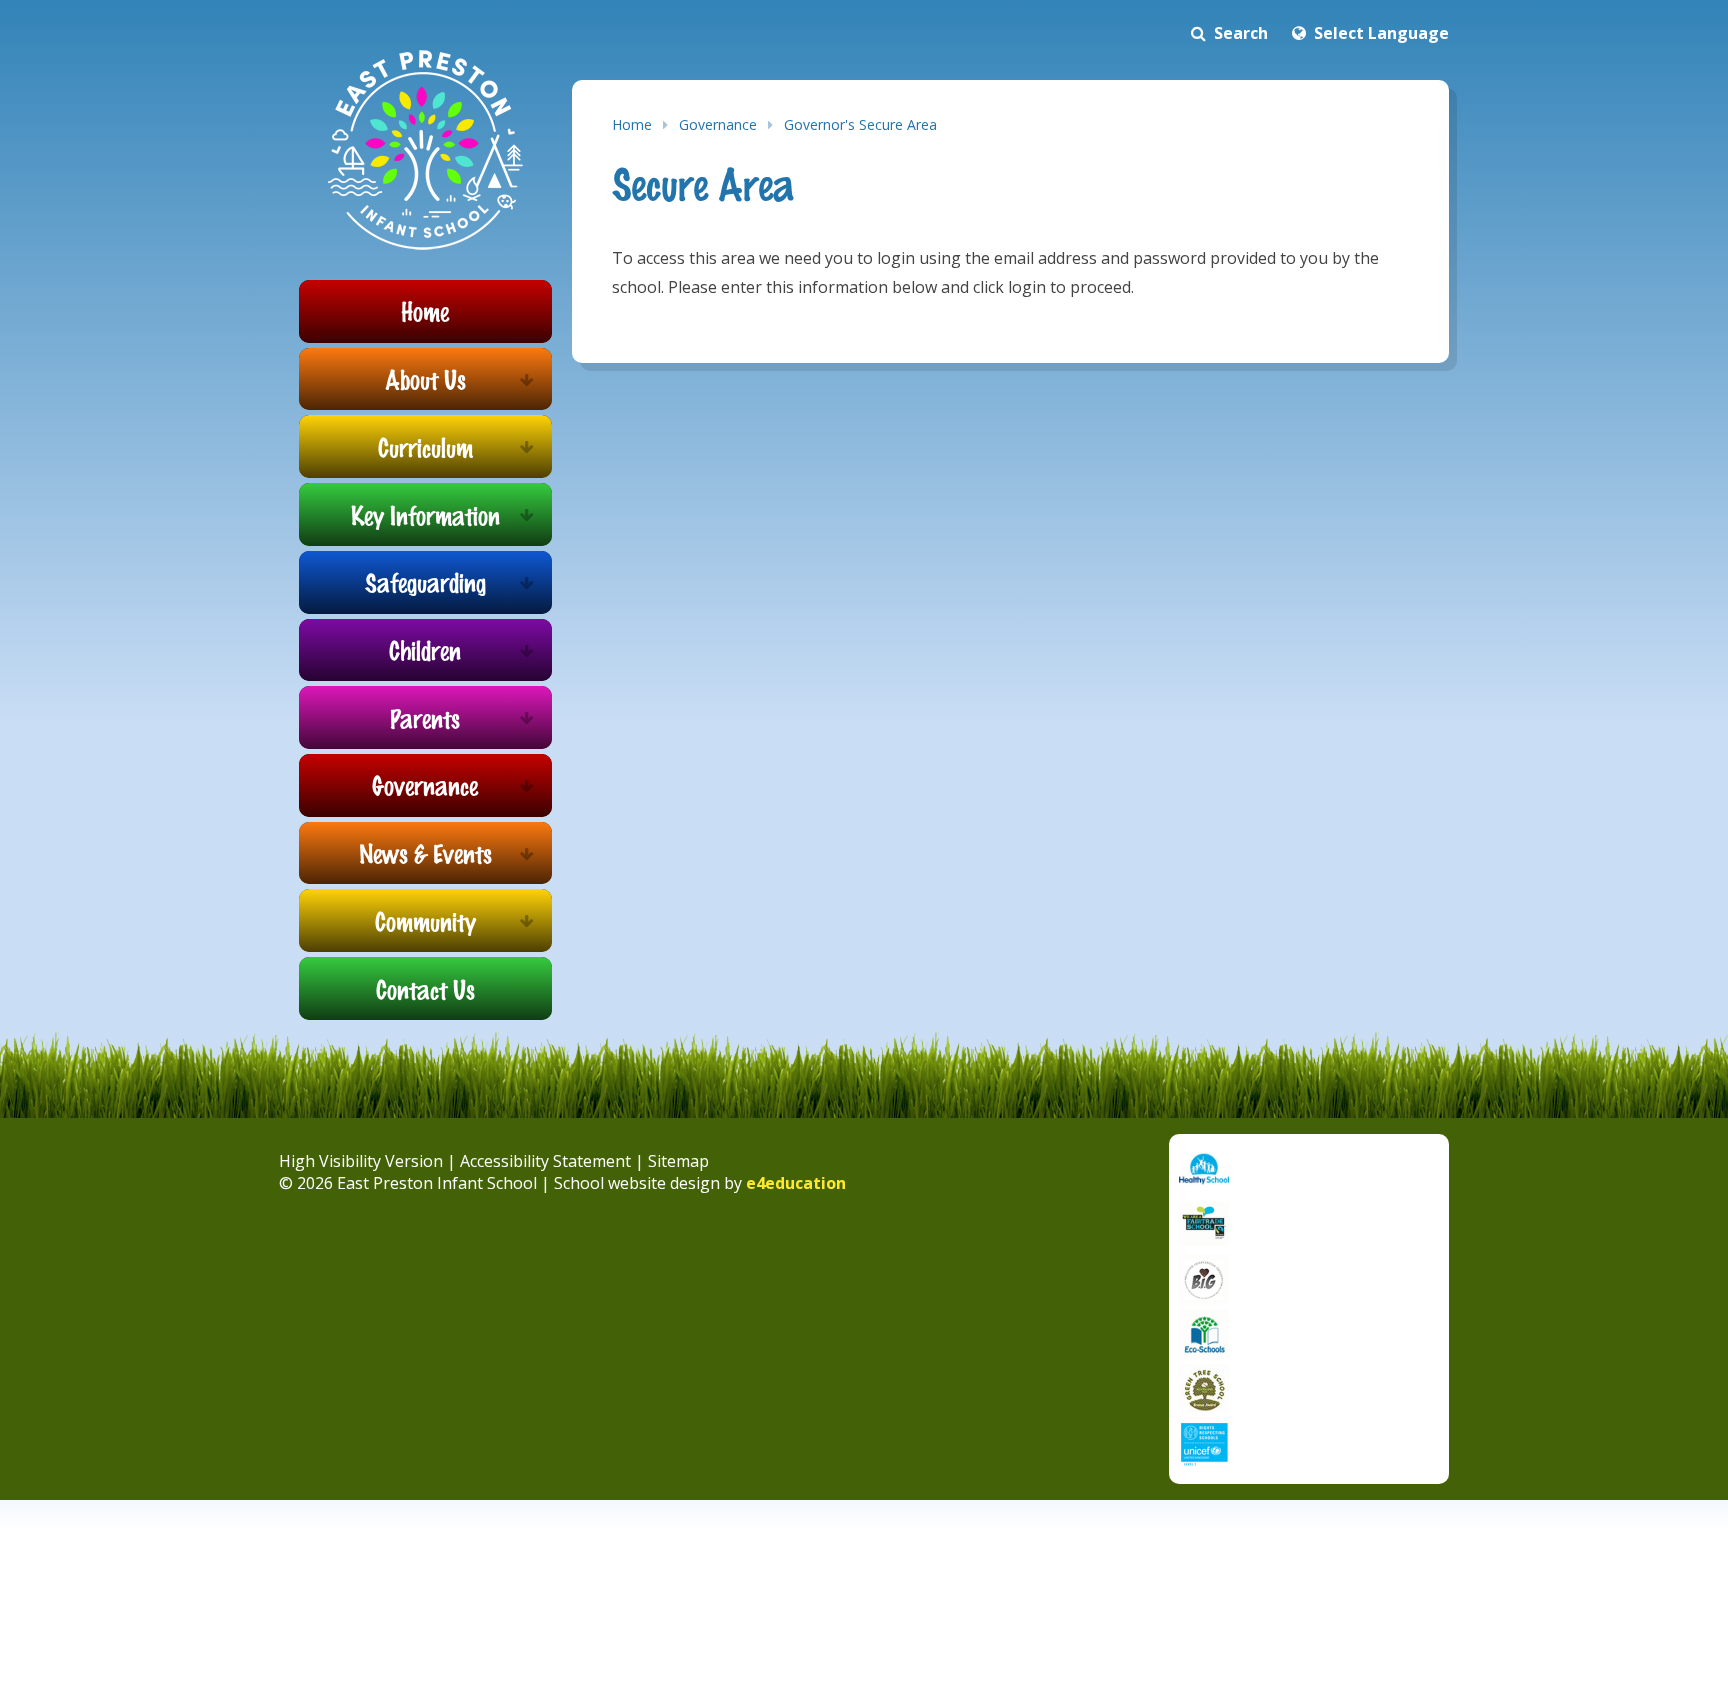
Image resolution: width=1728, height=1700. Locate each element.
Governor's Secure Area (860, 124)
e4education (796, 1183)
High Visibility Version (361, 1161)
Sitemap (678, 1161)
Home (632, 124)
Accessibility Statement (545, 1161)
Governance (718, 124)
